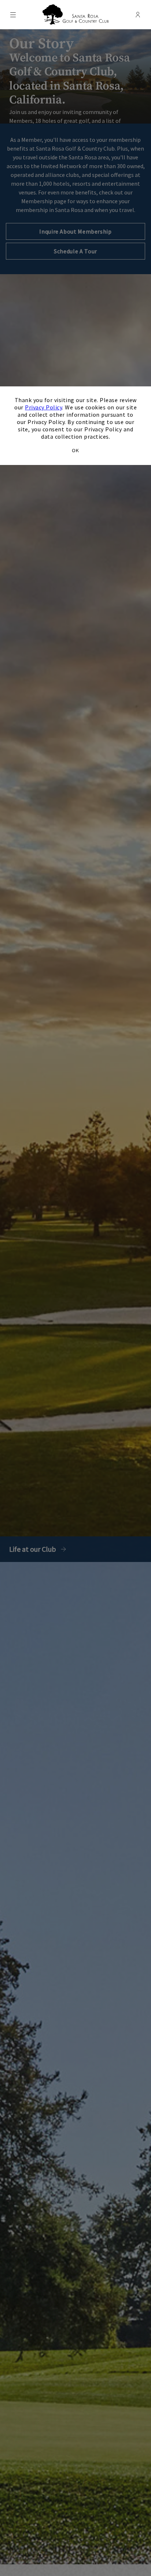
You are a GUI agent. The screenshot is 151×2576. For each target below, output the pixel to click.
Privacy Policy (43, 407)
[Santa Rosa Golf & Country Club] (75, 15)
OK (75, 450)
